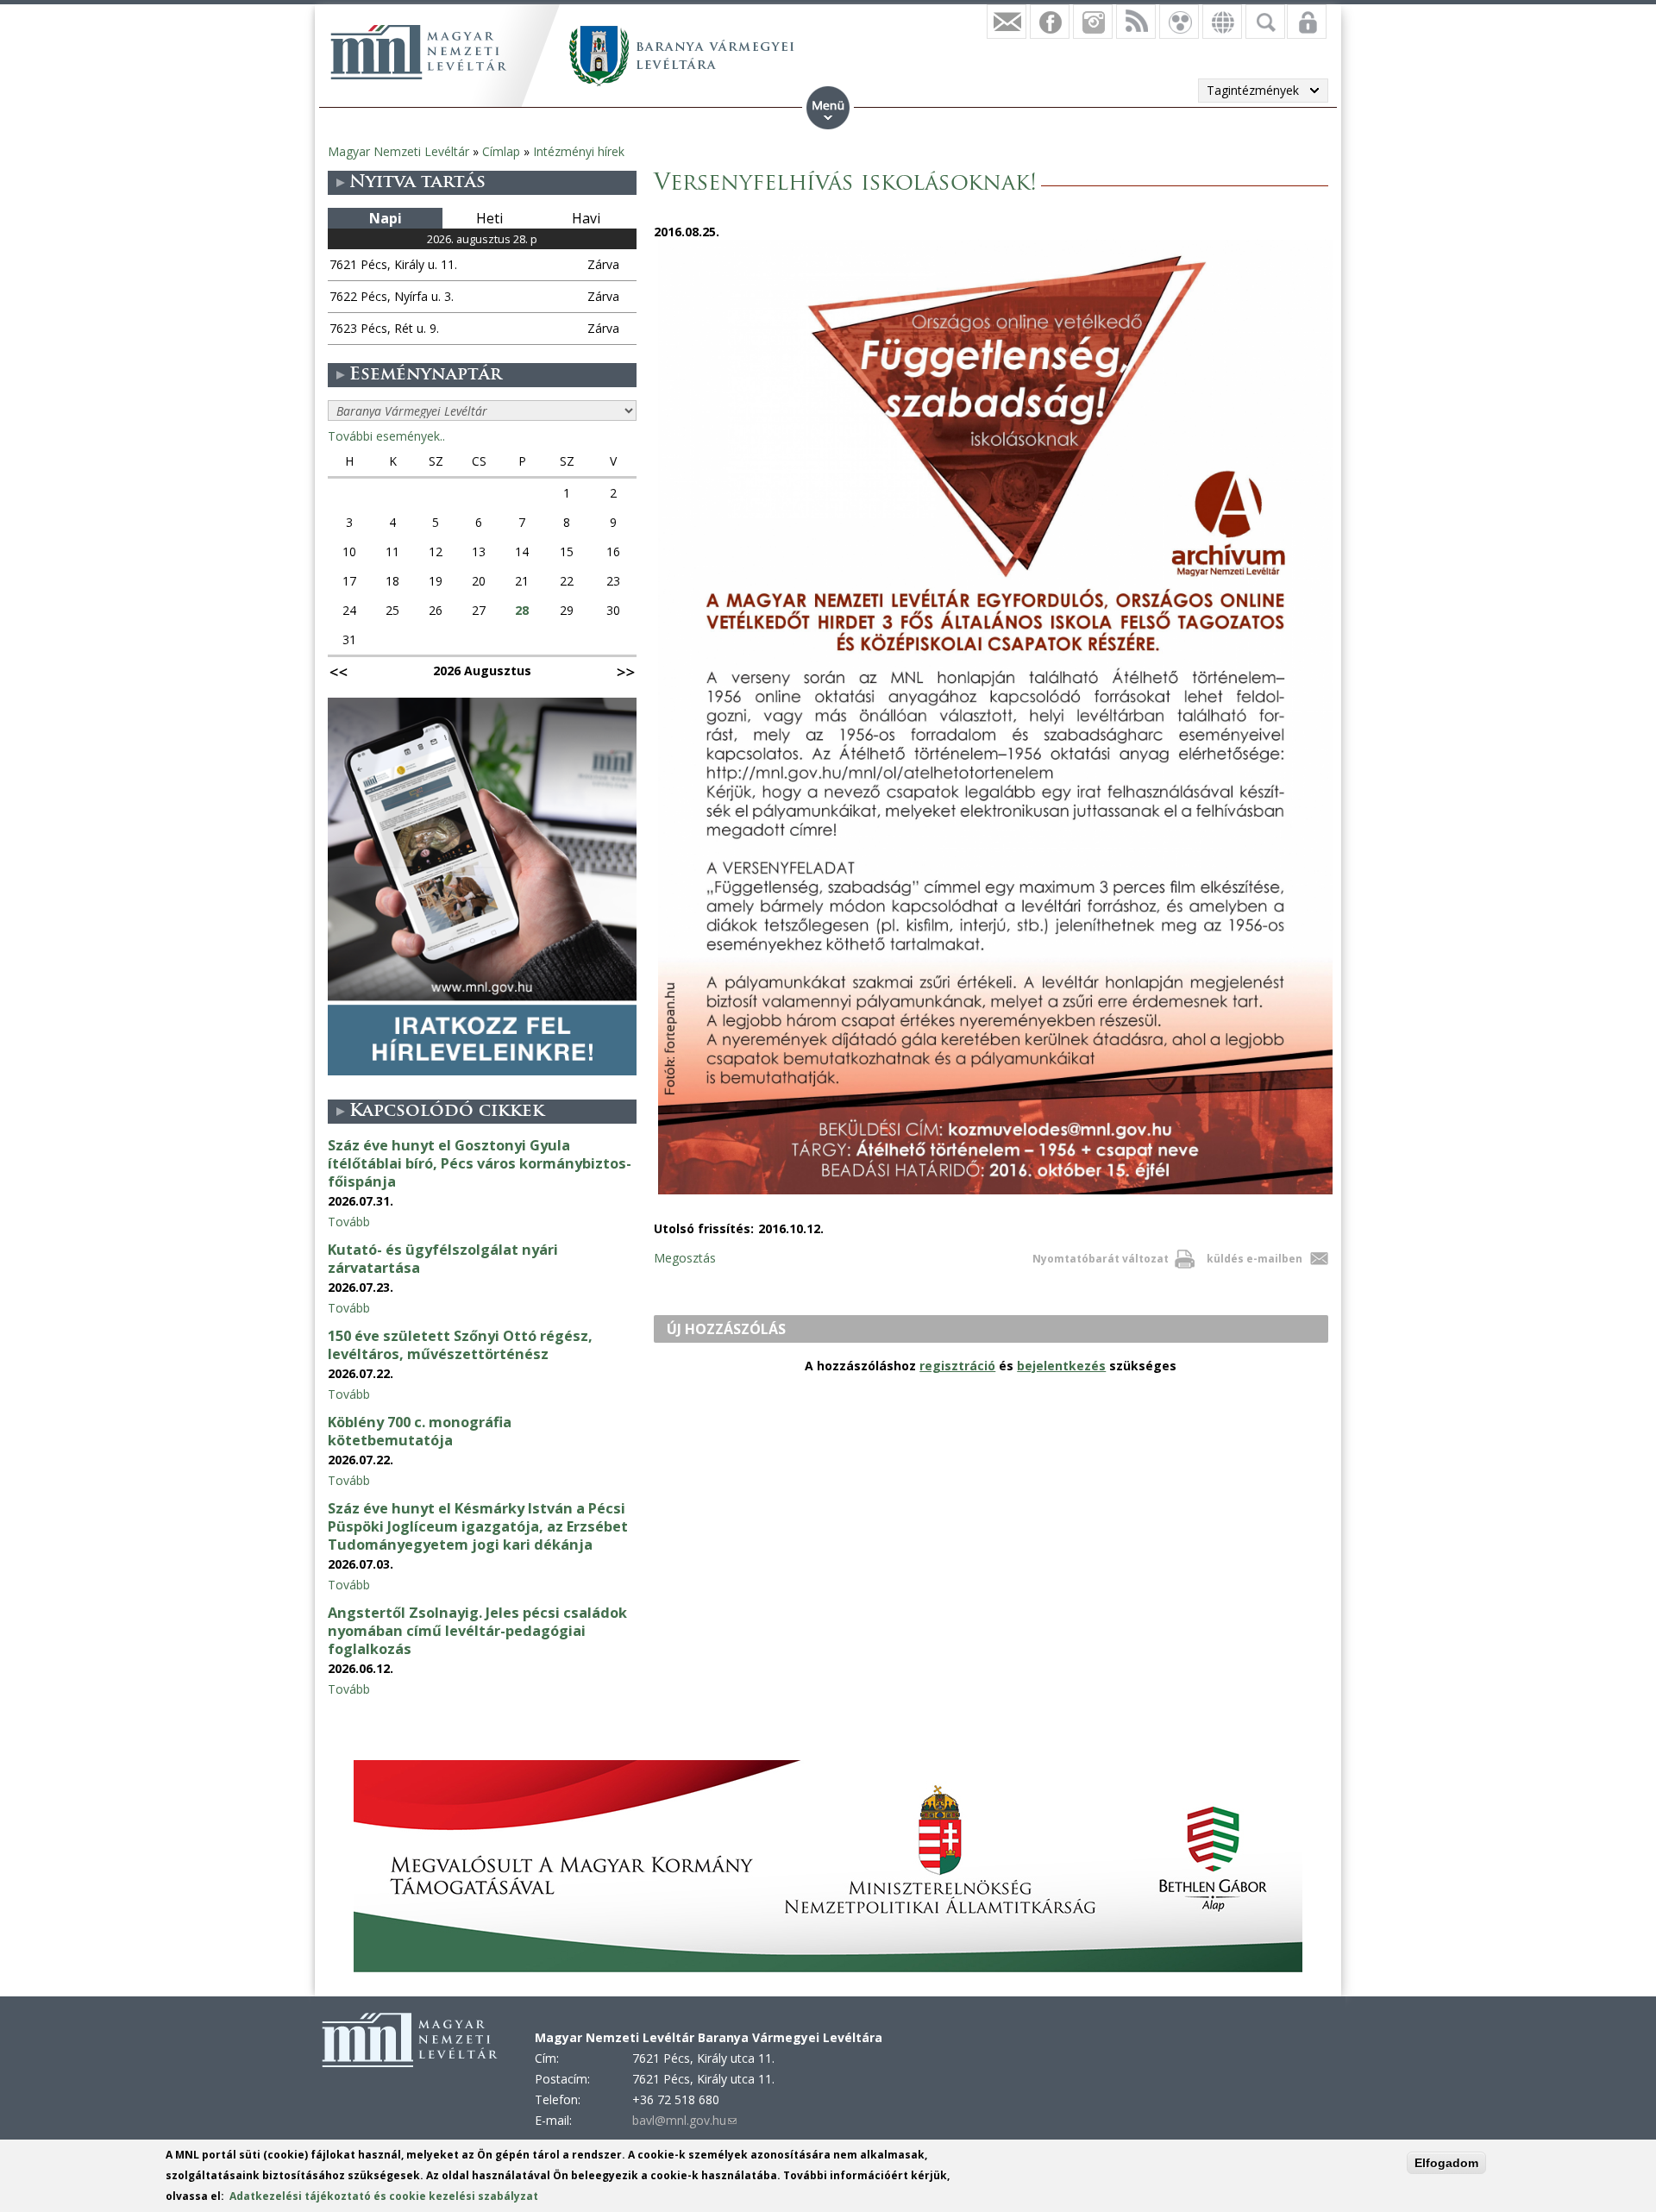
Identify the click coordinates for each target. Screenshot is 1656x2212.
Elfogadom (1446, 2163)
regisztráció (957, 1366)
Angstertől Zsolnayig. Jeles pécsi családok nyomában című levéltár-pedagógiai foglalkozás (477, 1631)
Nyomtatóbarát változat (1101, 1259)
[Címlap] (418, 52)
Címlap (501, 151)
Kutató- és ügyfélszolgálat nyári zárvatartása (443, 1259)
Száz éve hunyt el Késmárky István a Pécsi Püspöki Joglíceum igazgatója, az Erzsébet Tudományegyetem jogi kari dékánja (478, 1526)
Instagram (1093, 22)
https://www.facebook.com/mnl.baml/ (1050, 22)
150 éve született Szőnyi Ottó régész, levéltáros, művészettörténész (460, 1345)
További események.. (386, 436)
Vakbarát (1179, 22)
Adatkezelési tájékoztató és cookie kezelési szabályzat (384, 2196)
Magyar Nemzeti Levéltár (398, 151)
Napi (386, 218)
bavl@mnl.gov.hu (684, 2120)
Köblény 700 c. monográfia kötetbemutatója (420, 1431)
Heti (489, 218)
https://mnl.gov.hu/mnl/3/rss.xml (1136, 22)
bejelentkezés (1061, 1366)
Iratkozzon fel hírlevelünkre (1007, 22)
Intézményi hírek (579, 151)
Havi (586, 218)
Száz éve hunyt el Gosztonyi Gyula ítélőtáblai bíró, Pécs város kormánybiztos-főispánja (480, 1163)
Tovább (349, 1222)
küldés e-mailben (1255, 1259)
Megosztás (685, 1258)
